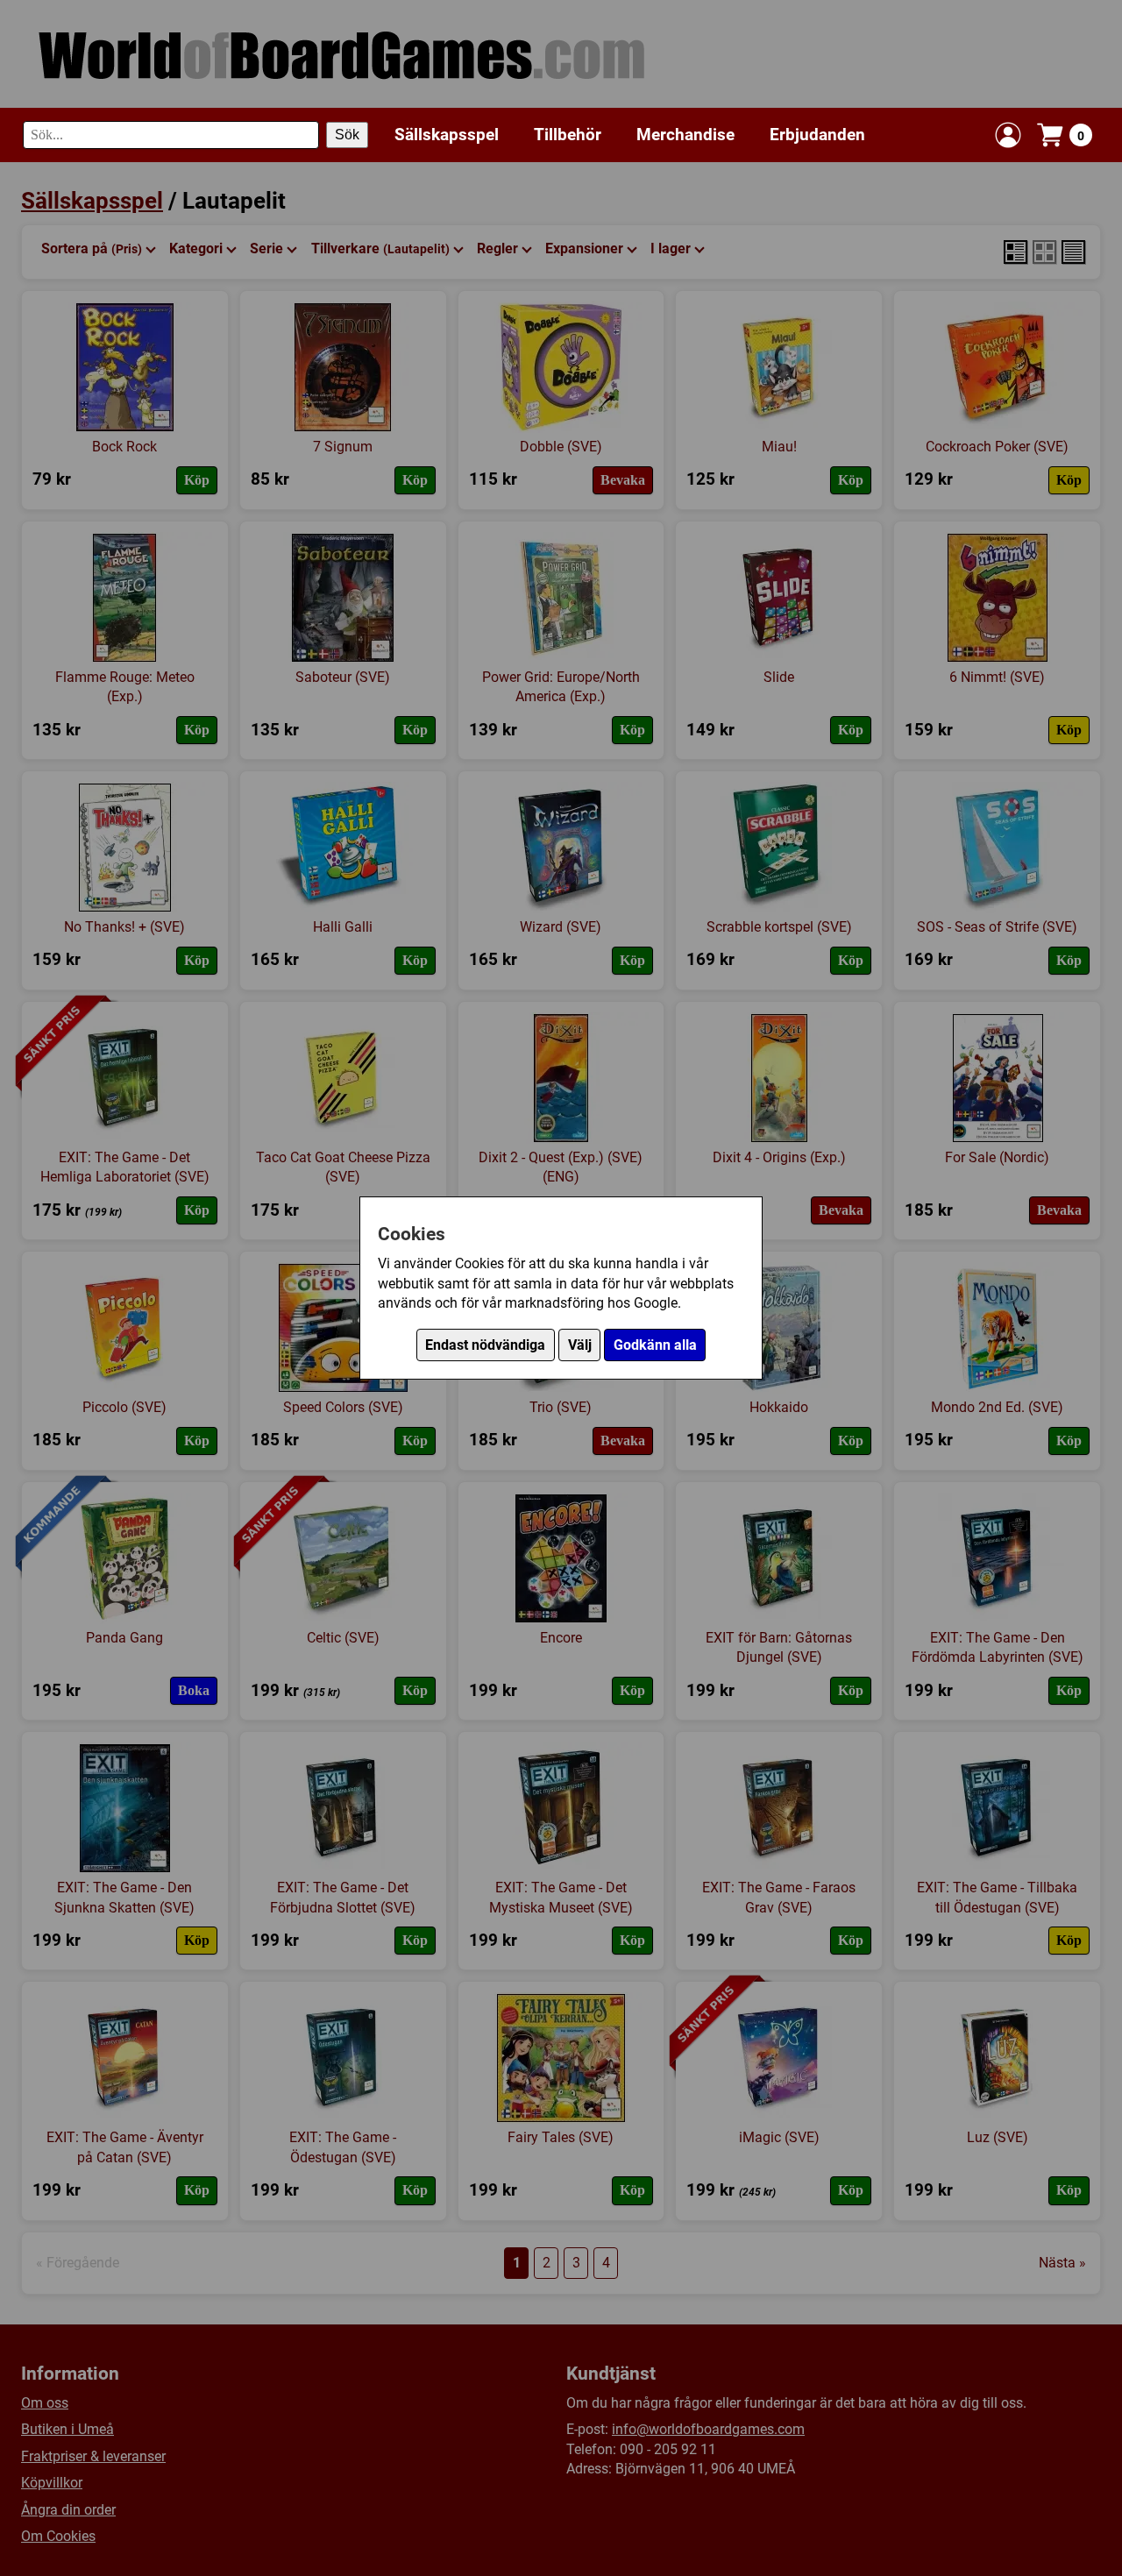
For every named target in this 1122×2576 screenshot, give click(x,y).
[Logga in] (1008, 135)
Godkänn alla (655, 1345)
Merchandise (685, 135)
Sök (347, 135)
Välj (580, 1345)
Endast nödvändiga (485, 1345)
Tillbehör (568, 135)
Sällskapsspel (447, 135)
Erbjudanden (817, 135)
